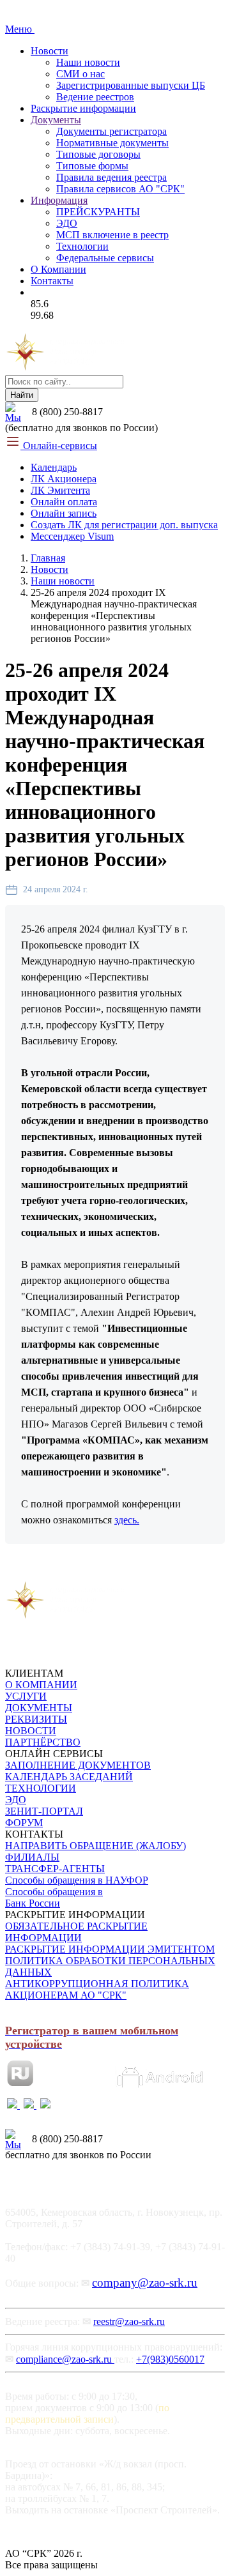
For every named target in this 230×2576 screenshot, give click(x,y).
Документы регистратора (111, 131)
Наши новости (88, 62)
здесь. (127, 1520)
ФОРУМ (24, 1823)
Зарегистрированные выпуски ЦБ (131, 85)
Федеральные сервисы (105, 258)
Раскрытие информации (83, 108)
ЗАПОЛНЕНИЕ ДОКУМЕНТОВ (78, 1765)
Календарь (54, 467)
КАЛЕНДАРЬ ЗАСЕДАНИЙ (69, 1777)
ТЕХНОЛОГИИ (41, 1788)
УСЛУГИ (26, 1696)
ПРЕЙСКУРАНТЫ (98, 212)
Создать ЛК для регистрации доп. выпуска (124, 525)
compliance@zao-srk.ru (65, 2359)
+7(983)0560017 (170, 2359)
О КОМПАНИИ (41, 1685)
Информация (59, 200)
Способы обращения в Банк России (54, 1897)
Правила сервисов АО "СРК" (120, 189)
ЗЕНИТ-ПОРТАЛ (44, 1811)
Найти (22, 395)
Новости (50, 51)
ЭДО (67, 223)
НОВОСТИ (31, 1731)
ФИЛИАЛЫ (32, 1857)
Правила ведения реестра (111, 177)
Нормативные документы (112, 143)
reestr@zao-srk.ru (129, 2321)
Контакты (52, 281)
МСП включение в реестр (112, 235)
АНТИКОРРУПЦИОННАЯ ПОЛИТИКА (97, 1984)
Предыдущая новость (58, 1563)
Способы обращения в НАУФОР (77, 1880)
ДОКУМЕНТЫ (39, 1708)
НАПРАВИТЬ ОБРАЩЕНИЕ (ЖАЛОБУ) (96, 1846)
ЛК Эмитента (60, 490)
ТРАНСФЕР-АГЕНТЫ (55, 1869)
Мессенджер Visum (72, 536)
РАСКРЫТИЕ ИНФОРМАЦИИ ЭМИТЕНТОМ (110, 1949)
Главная (48, 558)
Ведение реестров (95, 97)
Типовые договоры (98, 154)
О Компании (58, 269)
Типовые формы (92, 166)
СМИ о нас (80, 74)
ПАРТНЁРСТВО (43, 1742)
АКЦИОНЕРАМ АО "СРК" (66, 1995)
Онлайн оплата (64, 502)
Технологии (82, 246)
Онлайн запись (64, 513)
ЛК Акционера (64, 479)
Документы (56, 120)
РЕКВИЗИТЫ (36, 1719)
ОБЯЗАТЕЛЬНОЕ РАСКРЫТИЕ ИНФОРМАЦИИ (76, 1932)
